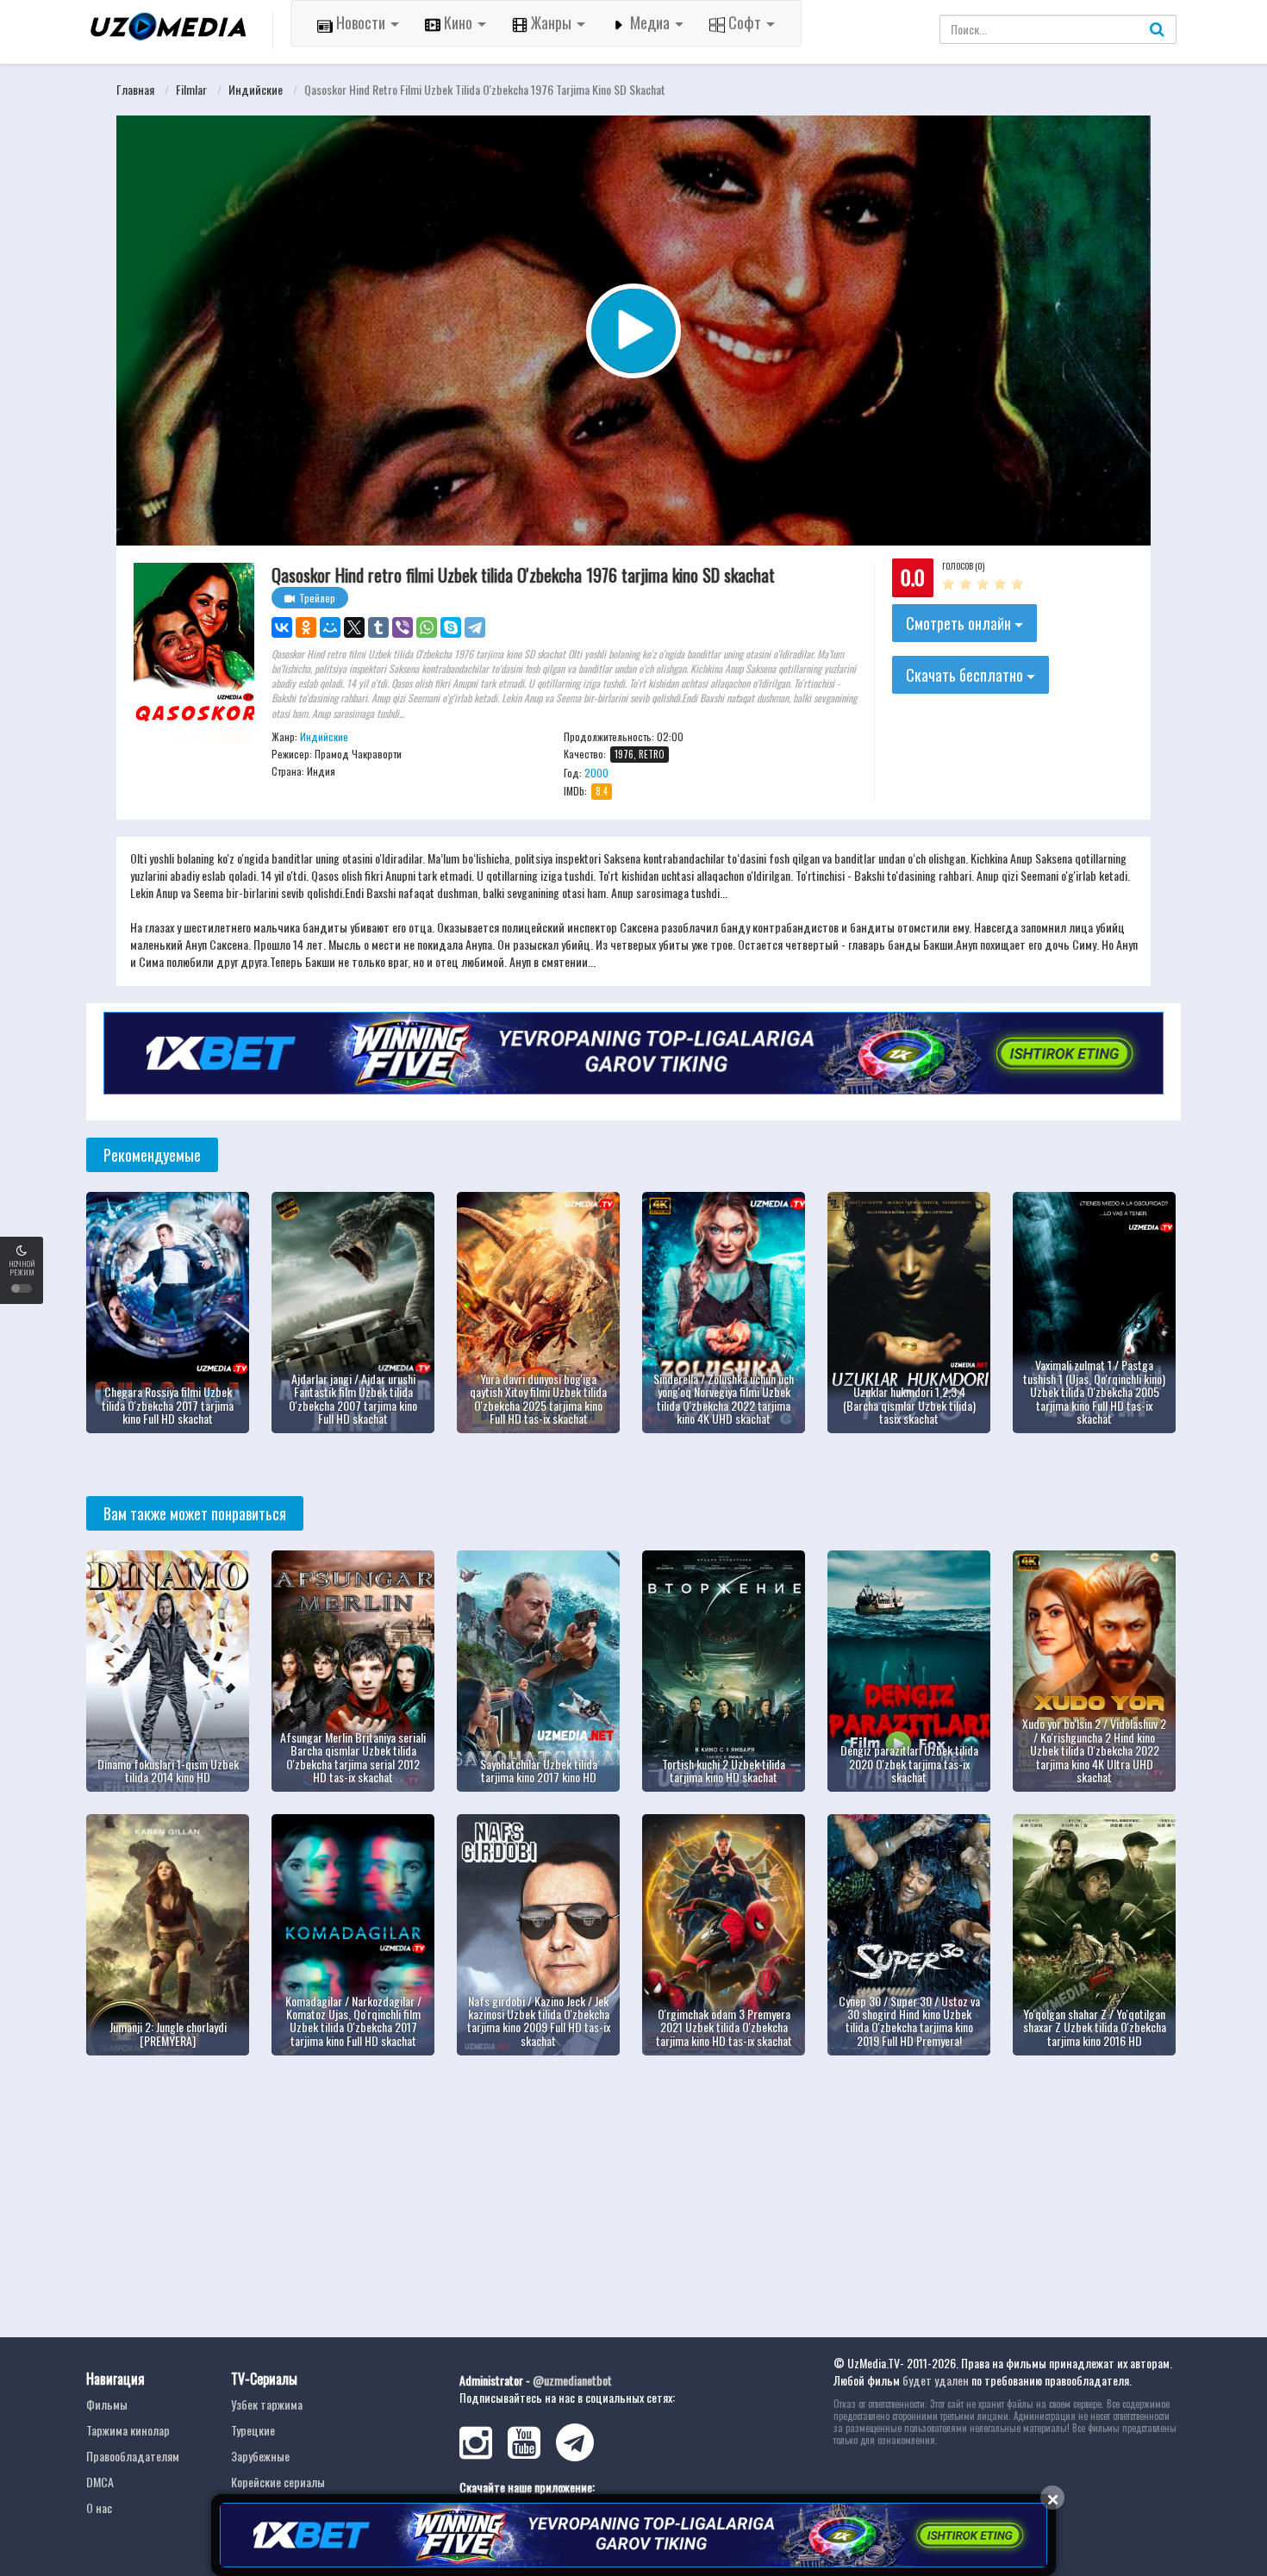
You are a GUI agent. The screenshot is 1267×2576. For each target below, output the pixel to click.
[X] (354, 627)
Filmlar (191, 89)
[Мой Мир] (330, 627)
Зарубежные (260, 2456)
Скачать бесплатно (966, 675)
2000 (596, 773)
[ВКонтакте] (282, 627)
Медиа (650, 22)
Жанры (551, 22)
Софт (745, 22)
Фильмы (107, 2404)
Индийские (256, 89)
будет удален (936, 2380)
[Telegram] (475, 627)
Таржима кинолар (128, 2430)
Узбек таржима (267, 2404)
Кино (458, 22)
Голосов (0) (963, 566)
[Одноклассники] (306, 627)
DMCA (100, 2482)
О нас (99, 2507)
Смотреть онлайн (960, 623)
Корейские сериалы (278, 2482)
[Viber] (403, 627)
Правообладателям (133, 2456)
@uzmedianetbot (572, 2380)
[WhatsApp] (427, 627)
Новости (361, 22)
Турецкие (253, 2430)
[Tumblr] (378, 627)
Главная (135, 89)
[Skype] (451, 627)
